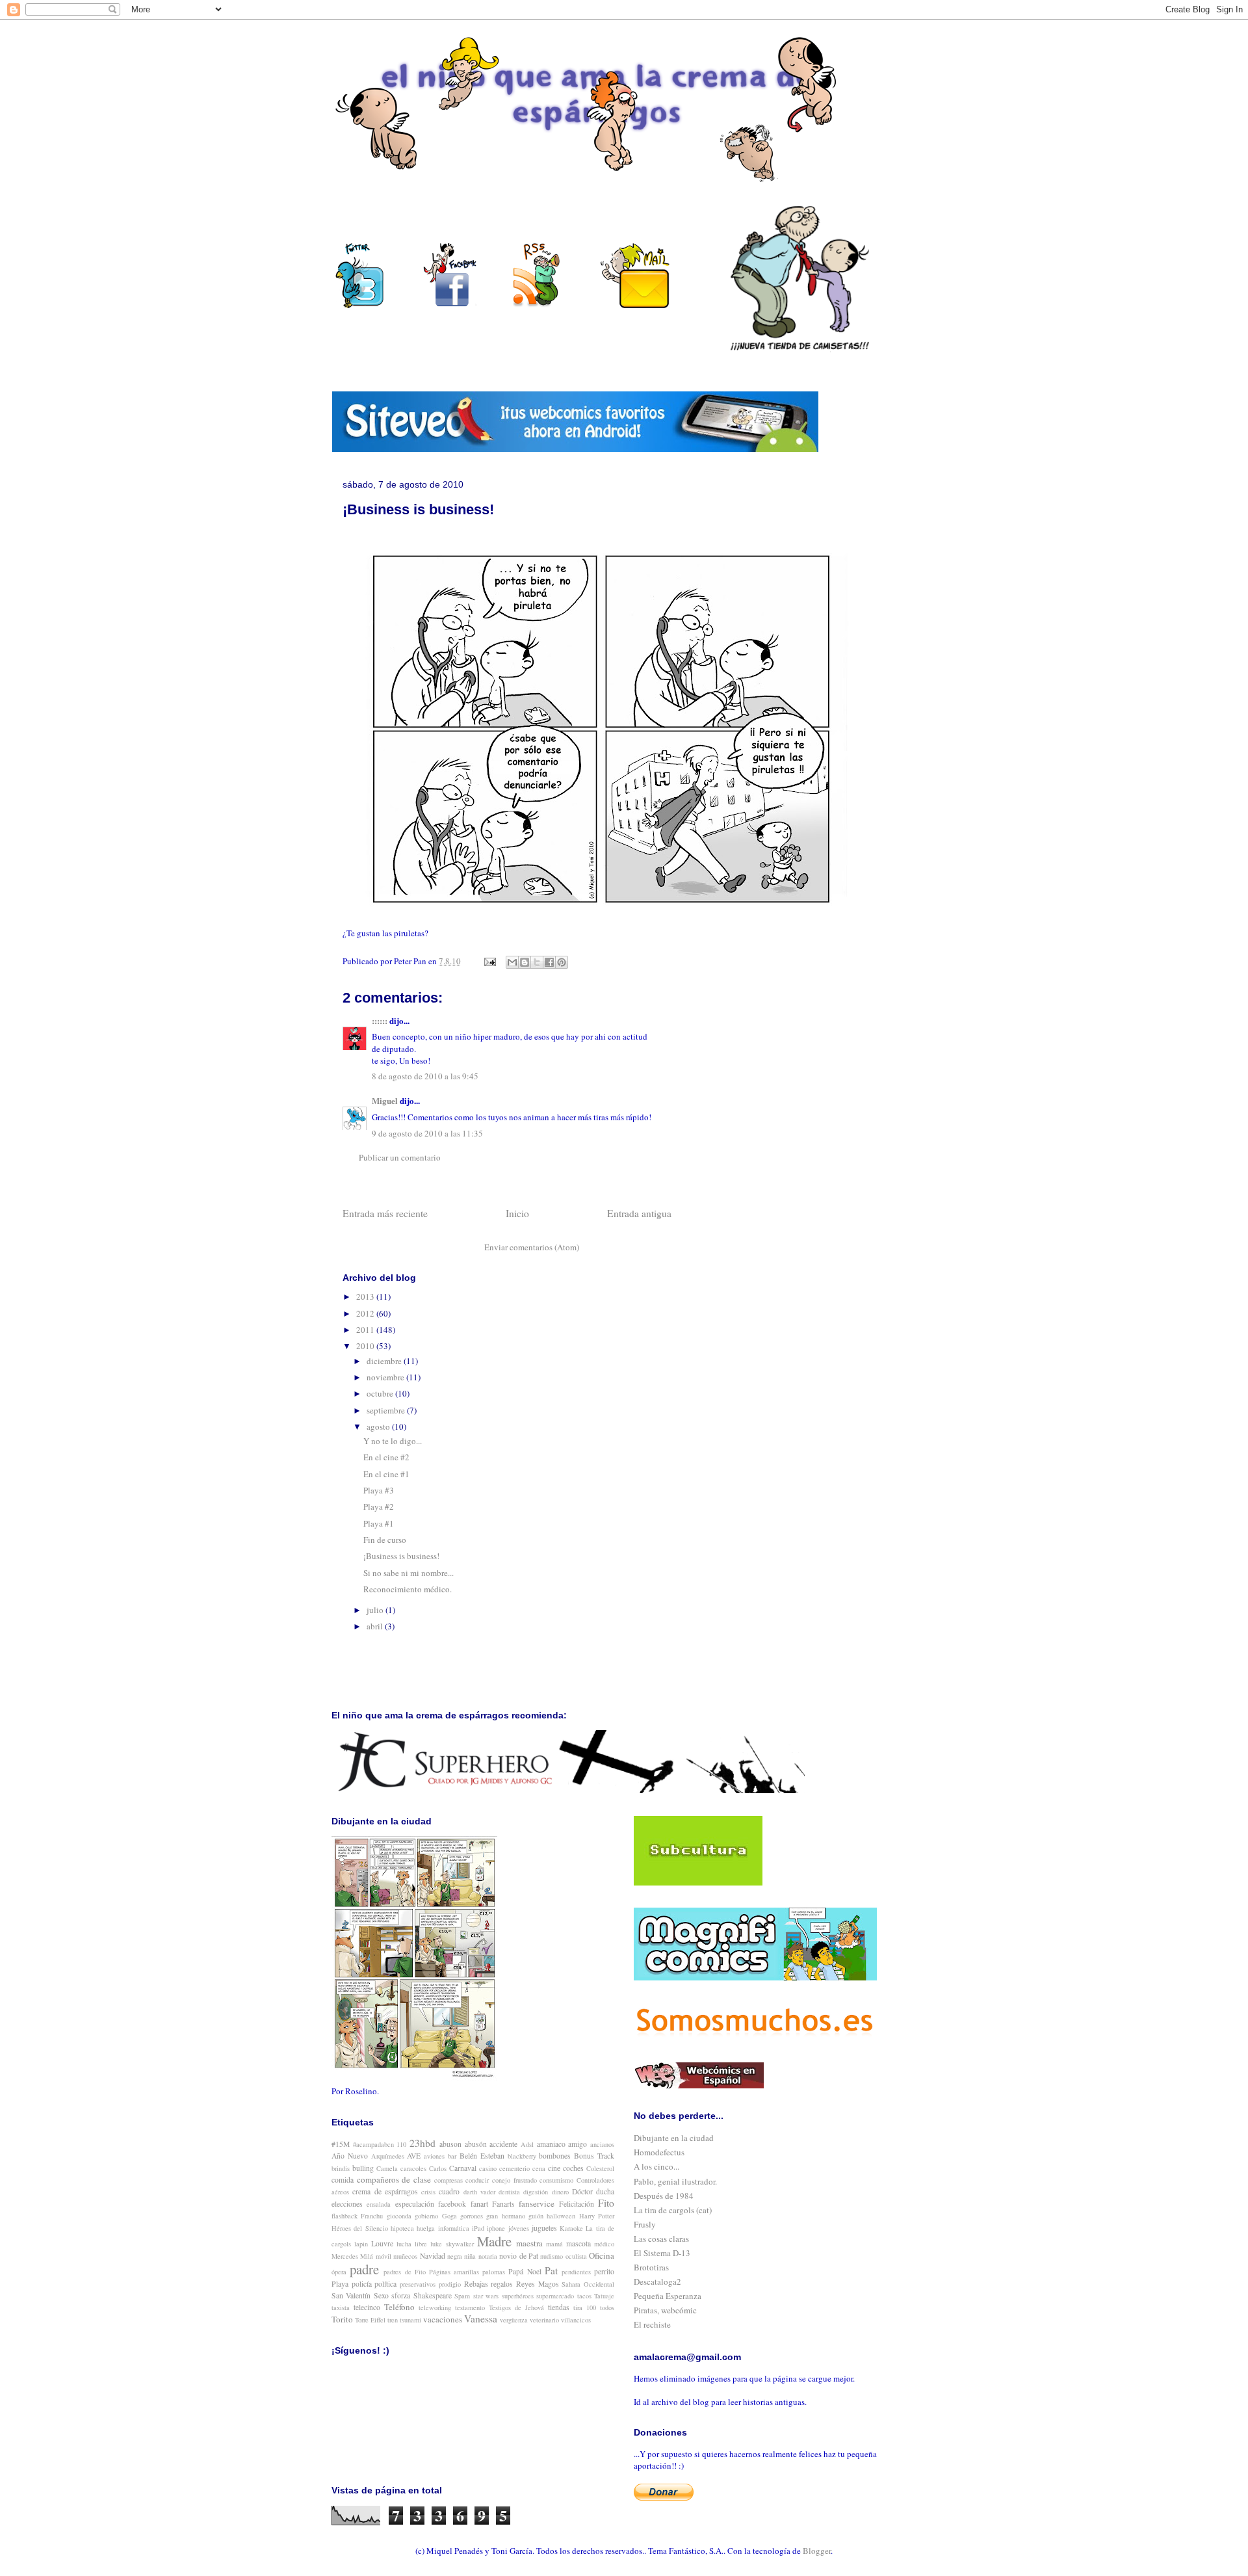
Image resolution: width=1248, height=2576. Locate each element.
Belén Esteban (482, 2156)
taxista (341, 2307)
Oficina (602, 2255)
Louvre (382, 2243)
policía (362, 2284)
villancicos (576, 2320)
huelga (426, 2228)
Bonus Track (594, 2156)
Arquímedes (388, 2156)
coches (573, 2168)
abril (376, 1626)
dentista (509, 2192)
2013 (366, 1296)
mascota (578, 2243)
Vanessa (481, 2319)
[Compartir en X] (537, 962)
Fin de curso (385, 1540)
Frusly (645, 2224)
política (385, 2284)
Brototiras (651, 2267)
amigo (578, 2144)
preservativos (418, 2284)
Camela (387, 2168)
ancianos (602, 2144)
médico (604, 2244)
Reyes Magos (538, 2284)
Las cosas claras (661, 2239)
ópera (339, 2272)
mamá (554, 2244)
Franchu (372, 2216)
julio (376, 1610)
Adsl (527, 2144)
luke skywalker (452, 2244)
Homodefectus (659, 2152)
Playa (340, 2284)
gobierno (426, 2216)
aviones (434, 2156)
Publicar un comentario (400, 1157)
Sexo (381, 2295)
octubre (381, 1393)
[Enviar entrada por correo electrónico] (489, 961)
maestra (529, 2243)
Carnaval (463, 2168)
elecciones (347, 2204)
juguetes (544, 2228)
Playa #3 (379, 1490)
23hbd (422, 2143)
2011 (366, 1330)
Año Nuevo (350, 2156)
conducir (477, 2180)
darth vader (479, 2192)
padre (364, 2269)
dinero (560, 2192)
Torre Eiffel (370, 2320)
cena (539, 2168)
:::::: (380, 1020)
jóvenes (519, 2228)
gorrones (472, 2216)
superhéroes (518, 2296)
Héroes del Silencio (360, 2228)
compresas (448, 2180)
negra (455, 2256)
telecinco (367, 2307)
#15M (341, 2144)
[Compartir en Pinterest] (562, 962)
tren (393, 2320)
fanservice (537, 2203)
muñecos (405, 2256)
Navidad (433, 2256)
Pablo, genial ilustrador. (675, 2181)
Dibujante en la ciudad (674, 2138)
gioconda (399, 2216)
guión (536, 2216)
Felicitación (577, 2204)
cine (554, 2168)
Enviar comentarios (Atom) (532, 1247)
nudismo (552, 2256)
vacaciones (443, 2319)
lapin (361, 2244)
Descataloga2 (657, 2281)
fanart (479, 2204)
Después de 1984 (664, 2196)
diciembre (385, 1361)
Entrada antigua (639, 1213)
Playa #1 (379, 1523)
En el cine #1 (386, 1474)
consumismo (556, 2180)
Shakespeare (433, 2295)
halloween (561, 2216)
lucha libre (412, 2244)
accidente (503, 2144)
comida (343, 2180)
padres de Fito (404, 2272)
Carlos (438, 2168)
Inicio (517, 1213)
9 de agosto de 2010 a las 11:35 (427, 1133)
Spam (462, 2296)
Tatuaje (604, 2296)
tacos (584, 2296)
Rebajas (476, 2284)
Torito (342, 2319)
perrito (604, 2271)
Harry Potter (597, 2216)
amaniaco (551, 2144)
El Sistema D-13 (662, 2253)
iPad (478, 2228)
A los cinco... (656, 2166)
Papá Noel (525, 2271)
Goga (449, 2216)
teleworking (435, 2307)
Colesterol (600, 2168)
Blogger (817, 2551)
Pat (551, 2270)
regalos (502, 2284)
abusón (476, 2144)
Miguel (385, 1100)
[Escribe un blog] (525, 962)
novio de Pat (519, 2256)
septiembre (387, 1410)
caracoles (413, 2168)
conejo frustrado (514, 2180)
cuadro (449, 2191)
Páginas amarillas (454, 2272)
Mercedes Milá (352, 2256)
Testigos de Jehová (516, 2307)
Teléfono (399, 2307)
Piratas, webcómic (665, 2310)
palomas (494, 2272)
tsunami (410, 2320)
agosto (379, 1426)
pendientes (576, 2272)
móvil (383, 2256)
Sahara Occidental (588, 2284)
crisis (428, 2192)
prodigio (450, 2284)
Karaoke (571, 2228)
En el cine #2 (386, 1457)
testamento (470, 2307)
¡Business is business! (401, 1556)
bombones (555, 2156)
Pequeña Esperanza (668, 2296)
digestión (536, 2192)
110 (401, 2144)
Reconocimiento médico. (408, 1589)
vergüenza (514, 2320)
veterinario (544, 2320)
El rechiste (652, 2324)
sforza (401, 2295)
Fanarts (503, 2204)
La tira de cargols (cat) (673, 2210)
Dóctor (582, 2191)
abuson (450, 2144)
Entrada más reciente (385, 1213)
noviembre (386, 1377)
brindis (341, 2168)
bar (452, 2156)
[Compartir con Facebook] (549, 962)
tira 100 (585, 2307)
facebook (452, 2204)
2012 (366, 1313)
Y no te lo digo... (393, 1441)
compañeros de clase (394, 2179)
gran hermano (505, 2216)
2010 (366, 1346)
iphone (496, 2228)
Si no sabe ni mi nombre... (409, 1573)
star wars (486, 2296)
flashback (344, 2216)
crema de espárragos (385, 2191)
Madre (494, 2241)
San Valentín (351, 2295)
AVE (414, 2156)
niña (470, 2256)
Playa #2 (379, 1506)
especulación (415, 2204)
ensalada (379, 2204)
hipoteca (402, 2228)
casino (488, 2168)
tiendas (559, 2307)
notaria (488, 2256)
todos (607, 2307)
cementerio (514, 2168)
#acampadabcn (373, 2144)
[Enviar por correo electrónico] (512, 962)
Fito (606, 2203)
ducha (605, 2191)
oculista (576, 2256)
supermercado (555, 2296)
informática (454, 2228)
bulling (363, 2168)
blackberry (522, 2156)
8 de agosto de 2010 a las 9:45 (425, 1076)
